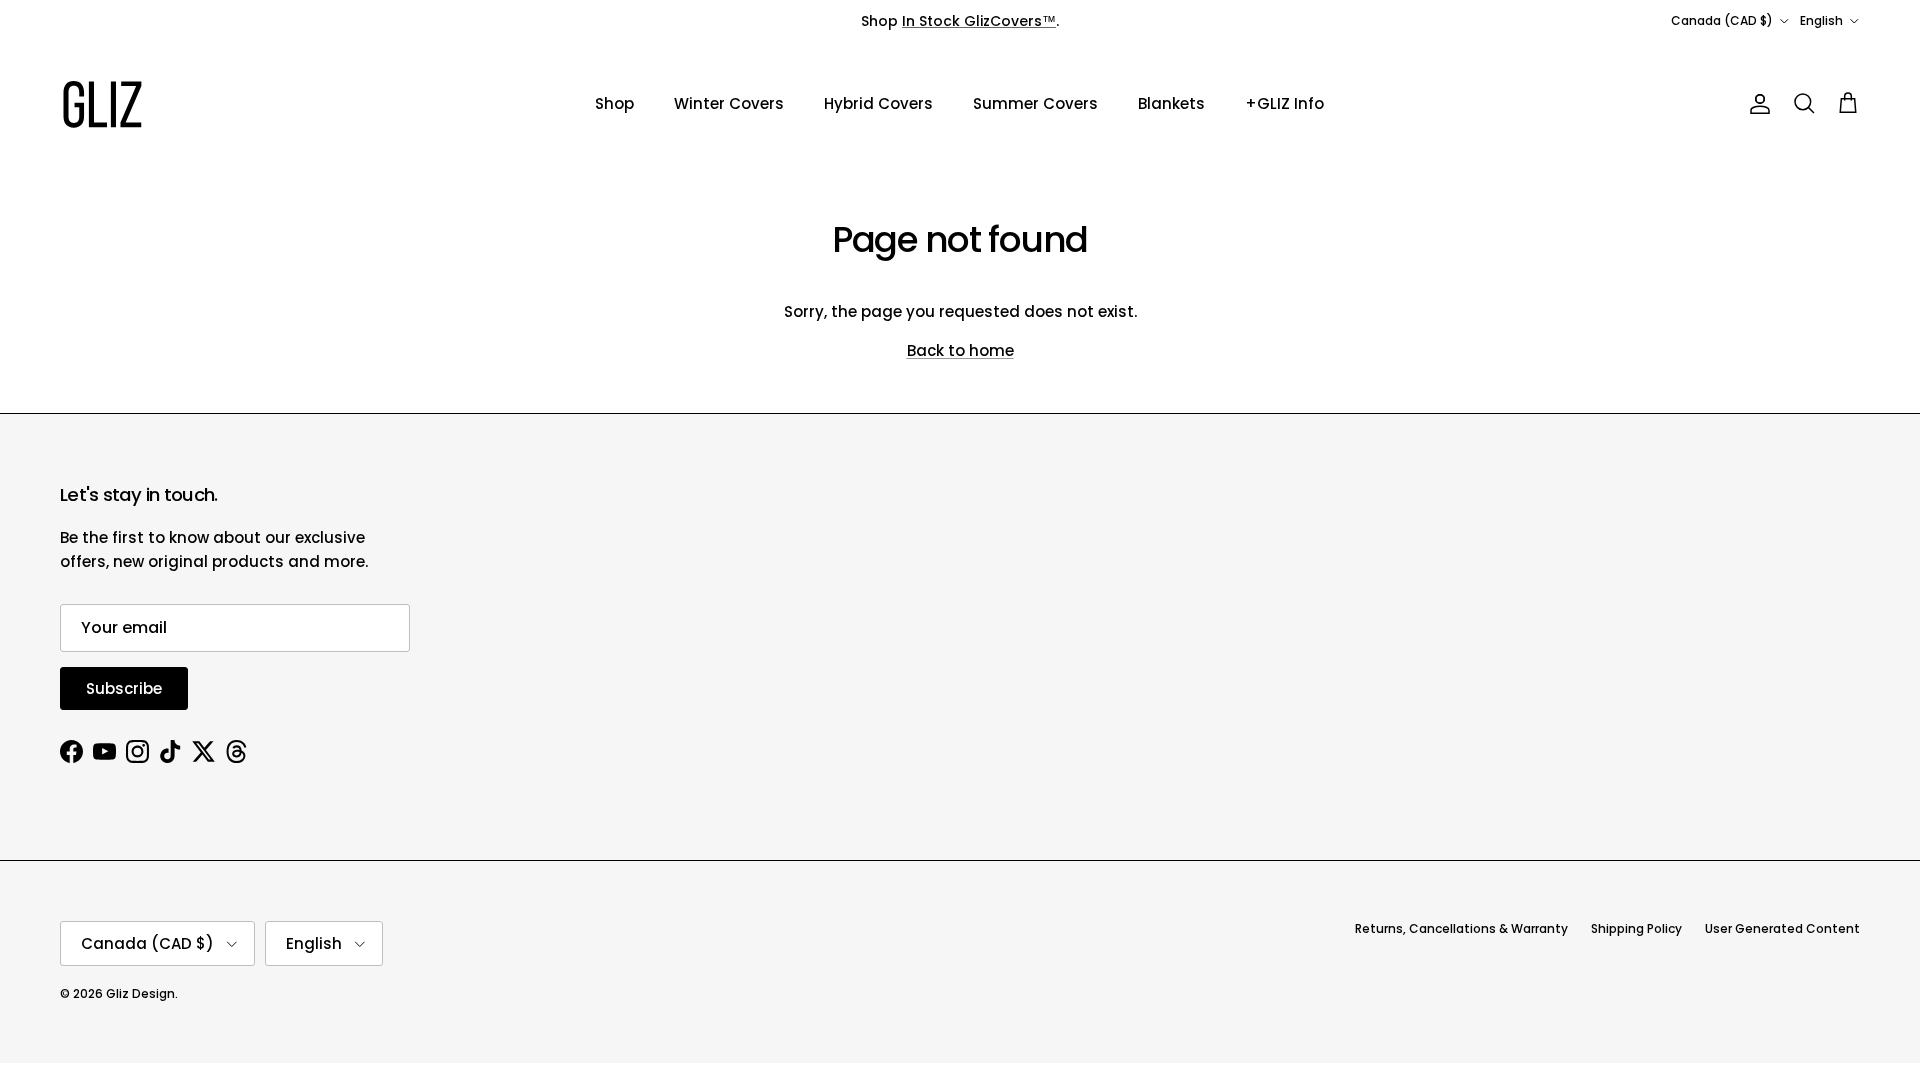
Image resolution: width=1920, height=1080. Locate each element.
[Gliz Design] (102, 104)
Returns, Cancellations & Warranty (1461, 928)
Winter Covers (729, 103)
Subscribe (124, 688)
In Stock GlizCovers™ (979, 21)
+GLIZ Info (1284, 103)
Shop (614, 103)
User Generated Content (1782, 928)
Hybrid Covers (878, 103)
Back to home (960, 350)
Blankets (1171, 103)
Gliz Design (140, 993)
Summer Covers (1035, 103)
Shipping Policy (1636, 928)
